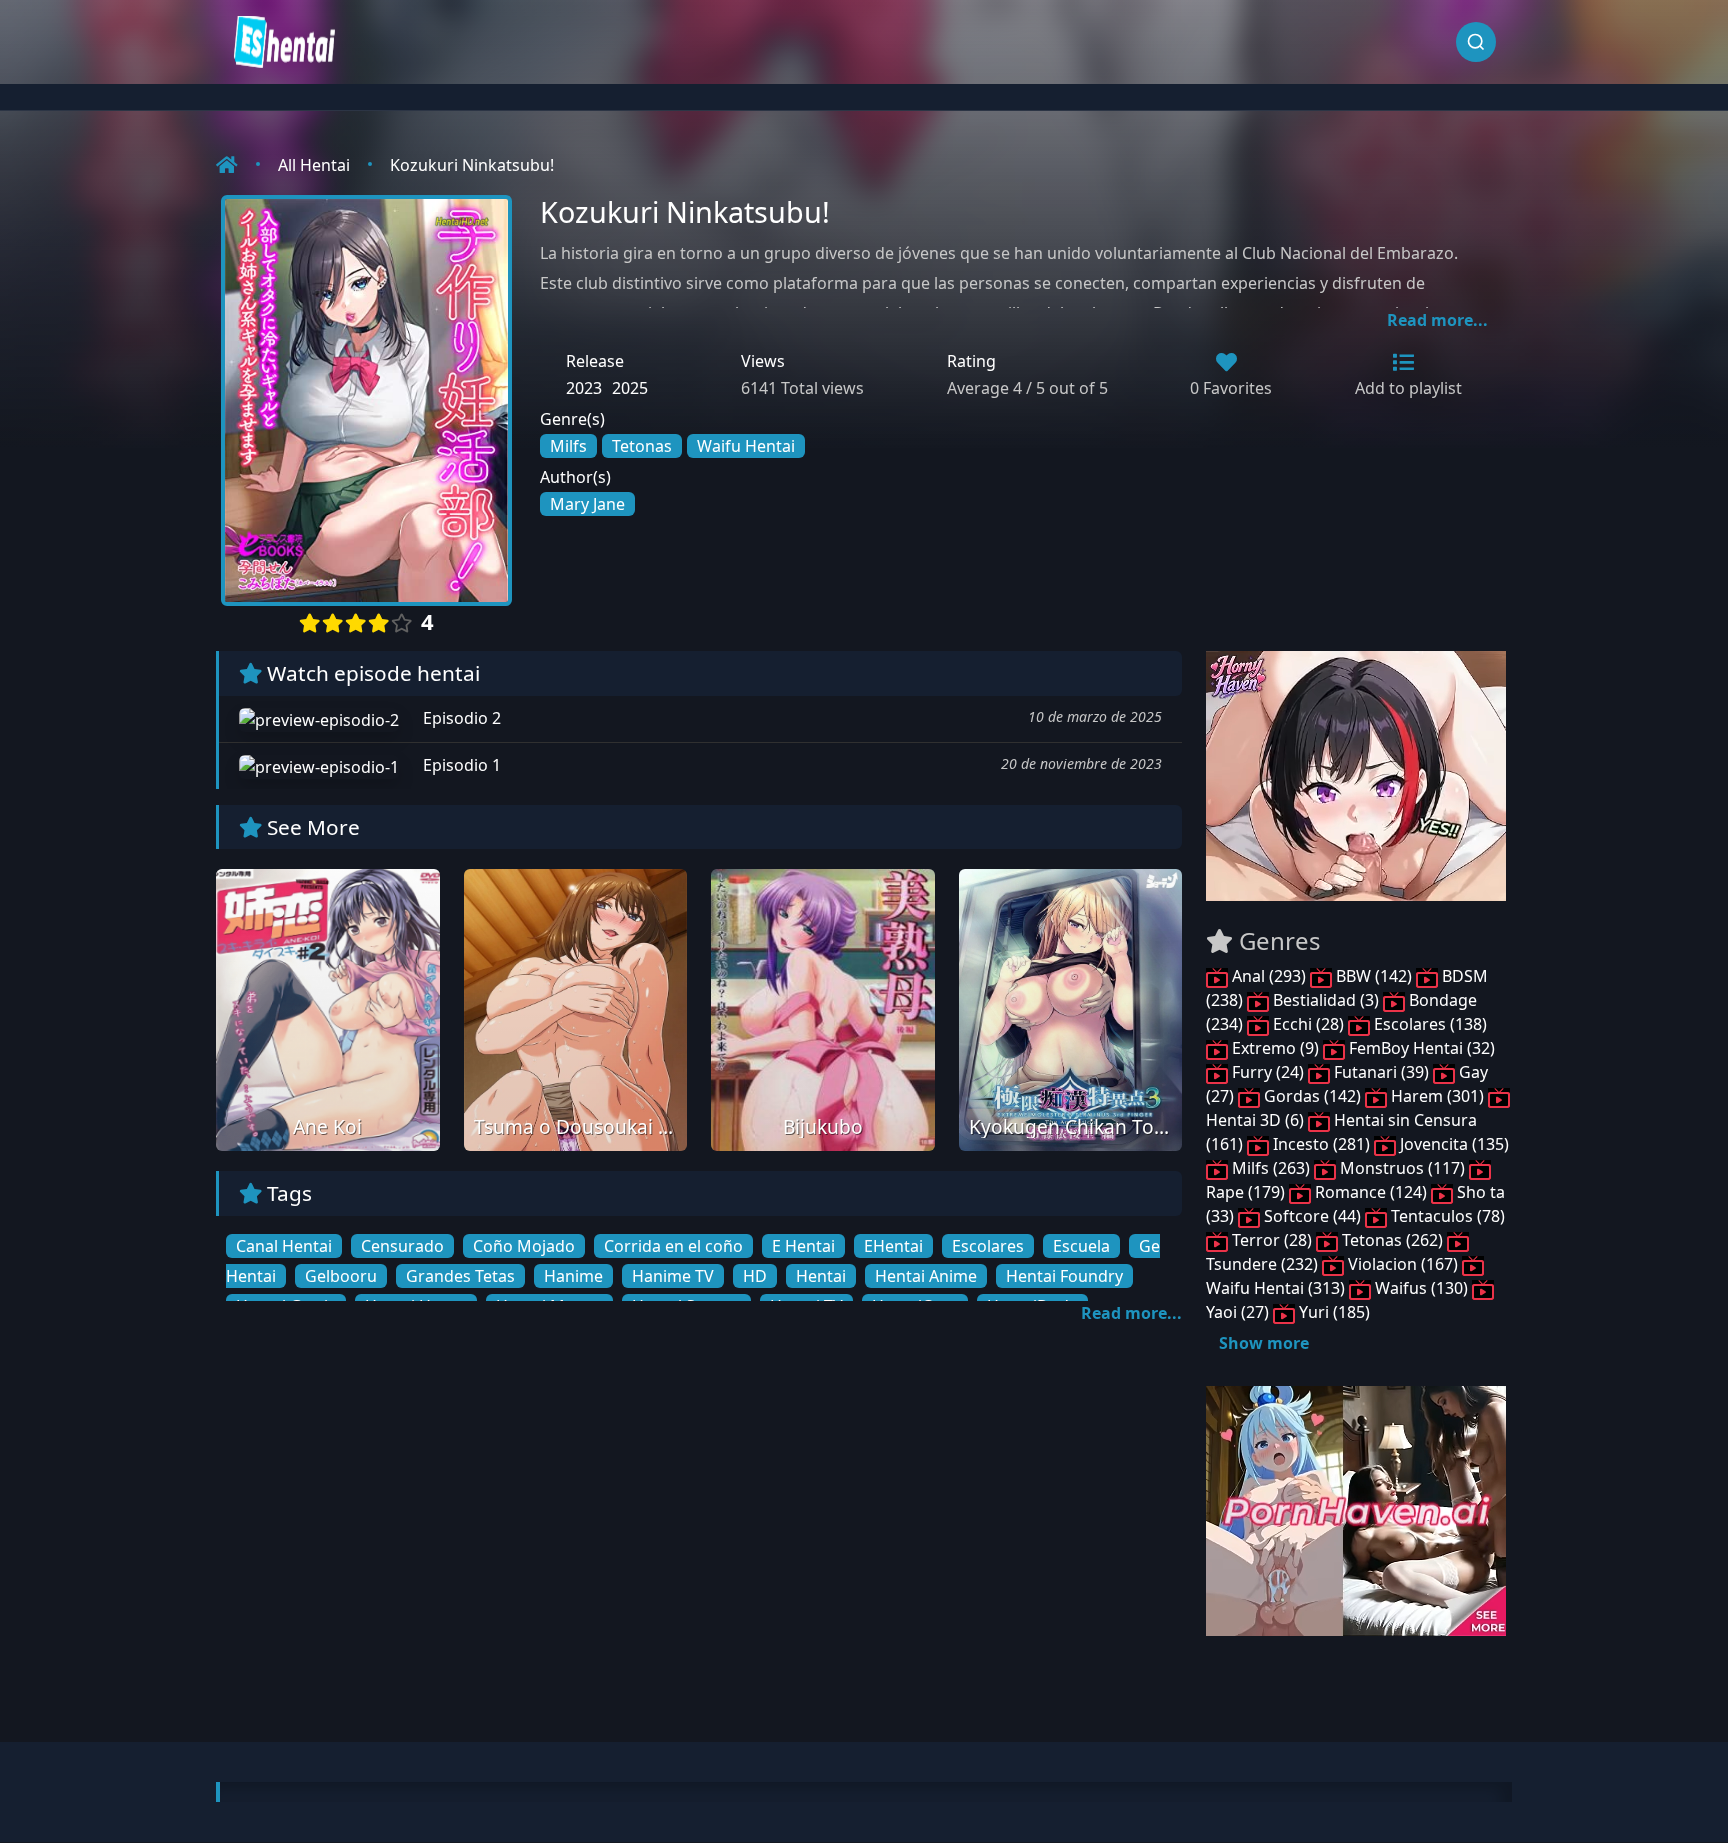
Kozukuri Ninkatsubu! (472, 165)
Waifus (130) (1421, 1288)
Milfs (568, 446)
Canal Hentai (284, 1246)
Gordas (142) (1312, 1096)
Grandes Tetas (460, 1276)
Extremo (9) (1275, 1048)
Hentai (821, 1276)
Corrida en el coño (673, 1246)
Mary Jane (587, 504)
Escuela (1081, 1246)
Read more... (1437, 320)
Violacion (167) (1403, 1264)
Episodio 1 (460, 765)
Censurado (402, 1246)
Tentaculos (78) (1446, 1216)
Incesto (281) (1321, 1144)
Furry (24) (1268, 1072)
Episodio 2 (460, 718)
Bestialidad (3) (1326, 1000)
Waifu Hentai (746, 446)
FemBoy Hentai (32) (1420, 1048)
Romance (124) (1371, 1192)
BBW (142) (1374, 976)
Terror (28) (1272, 1240)
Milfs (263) (1271, 1168)
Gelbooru (341, 1276)
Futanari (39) (1381, 1072)
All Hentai (314, 165)
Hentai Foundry (1064, 1276)
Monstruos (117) (1402, 1168)
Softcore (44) (1312, 1216)
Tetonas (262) (1392, 1240)
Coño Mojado (524, 1246)
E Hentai (803, 1246)
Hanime (573, 1276)
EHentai (893, 1246)
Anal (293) (1269, 976)
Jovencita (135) (1452, 1144)
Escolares (988, 1246)
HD (755, 1276)
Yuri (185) (1332, 1312)
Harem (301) (1437, 1096)
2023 (584, 388)
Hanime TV (673, 1276)
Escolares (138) (1428, 1024)
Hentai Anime (926, 1276)
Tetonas (642, 446)
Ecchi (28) (1308, 1024)
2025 (630, 388)
